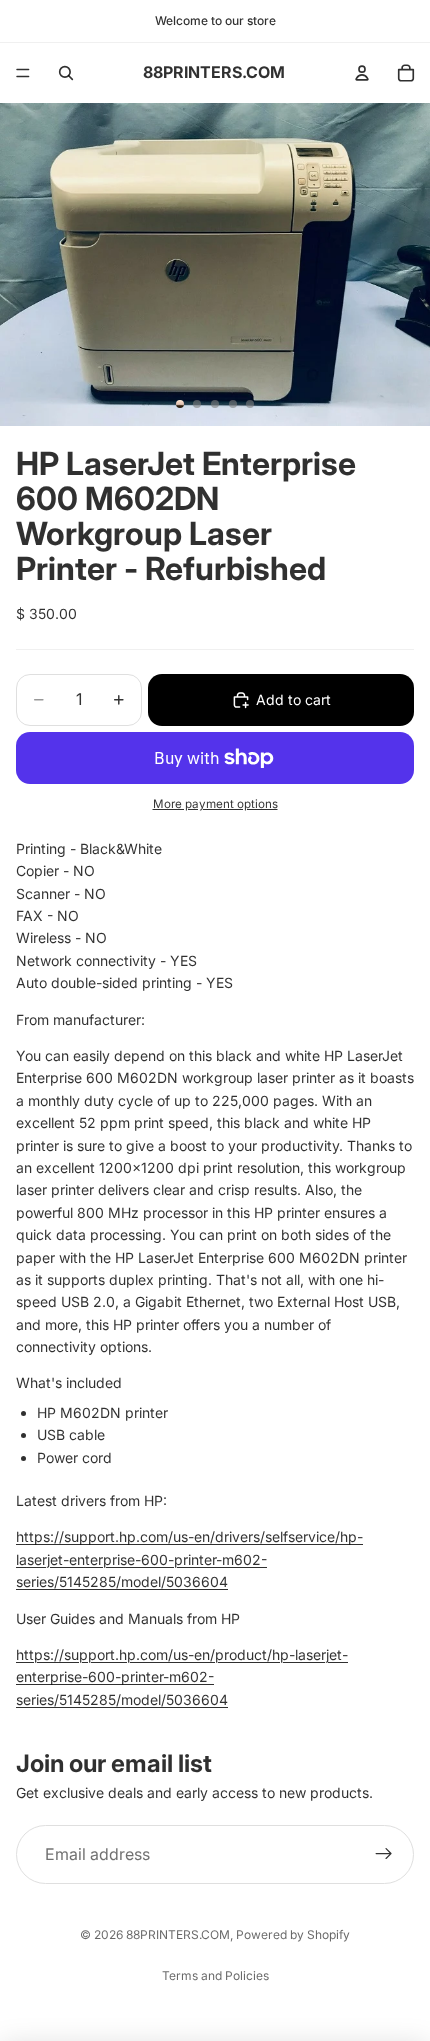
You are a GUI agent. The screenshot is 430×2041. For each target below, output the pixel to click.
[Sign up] (384, 1855)
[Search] (66, 73)
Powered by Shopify (293, 1934)
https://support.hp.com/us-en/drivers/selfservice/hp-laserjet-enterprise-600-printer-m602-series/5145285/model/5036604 (189, 1559)
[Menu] (23, 73)
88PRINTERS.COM (178, 1934)
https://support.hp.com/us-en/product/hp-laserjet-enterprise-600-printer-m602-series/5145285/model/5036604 (182, 1677)
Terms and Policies (215, 1975)
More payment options (215, 804)
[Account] (362, 73)
